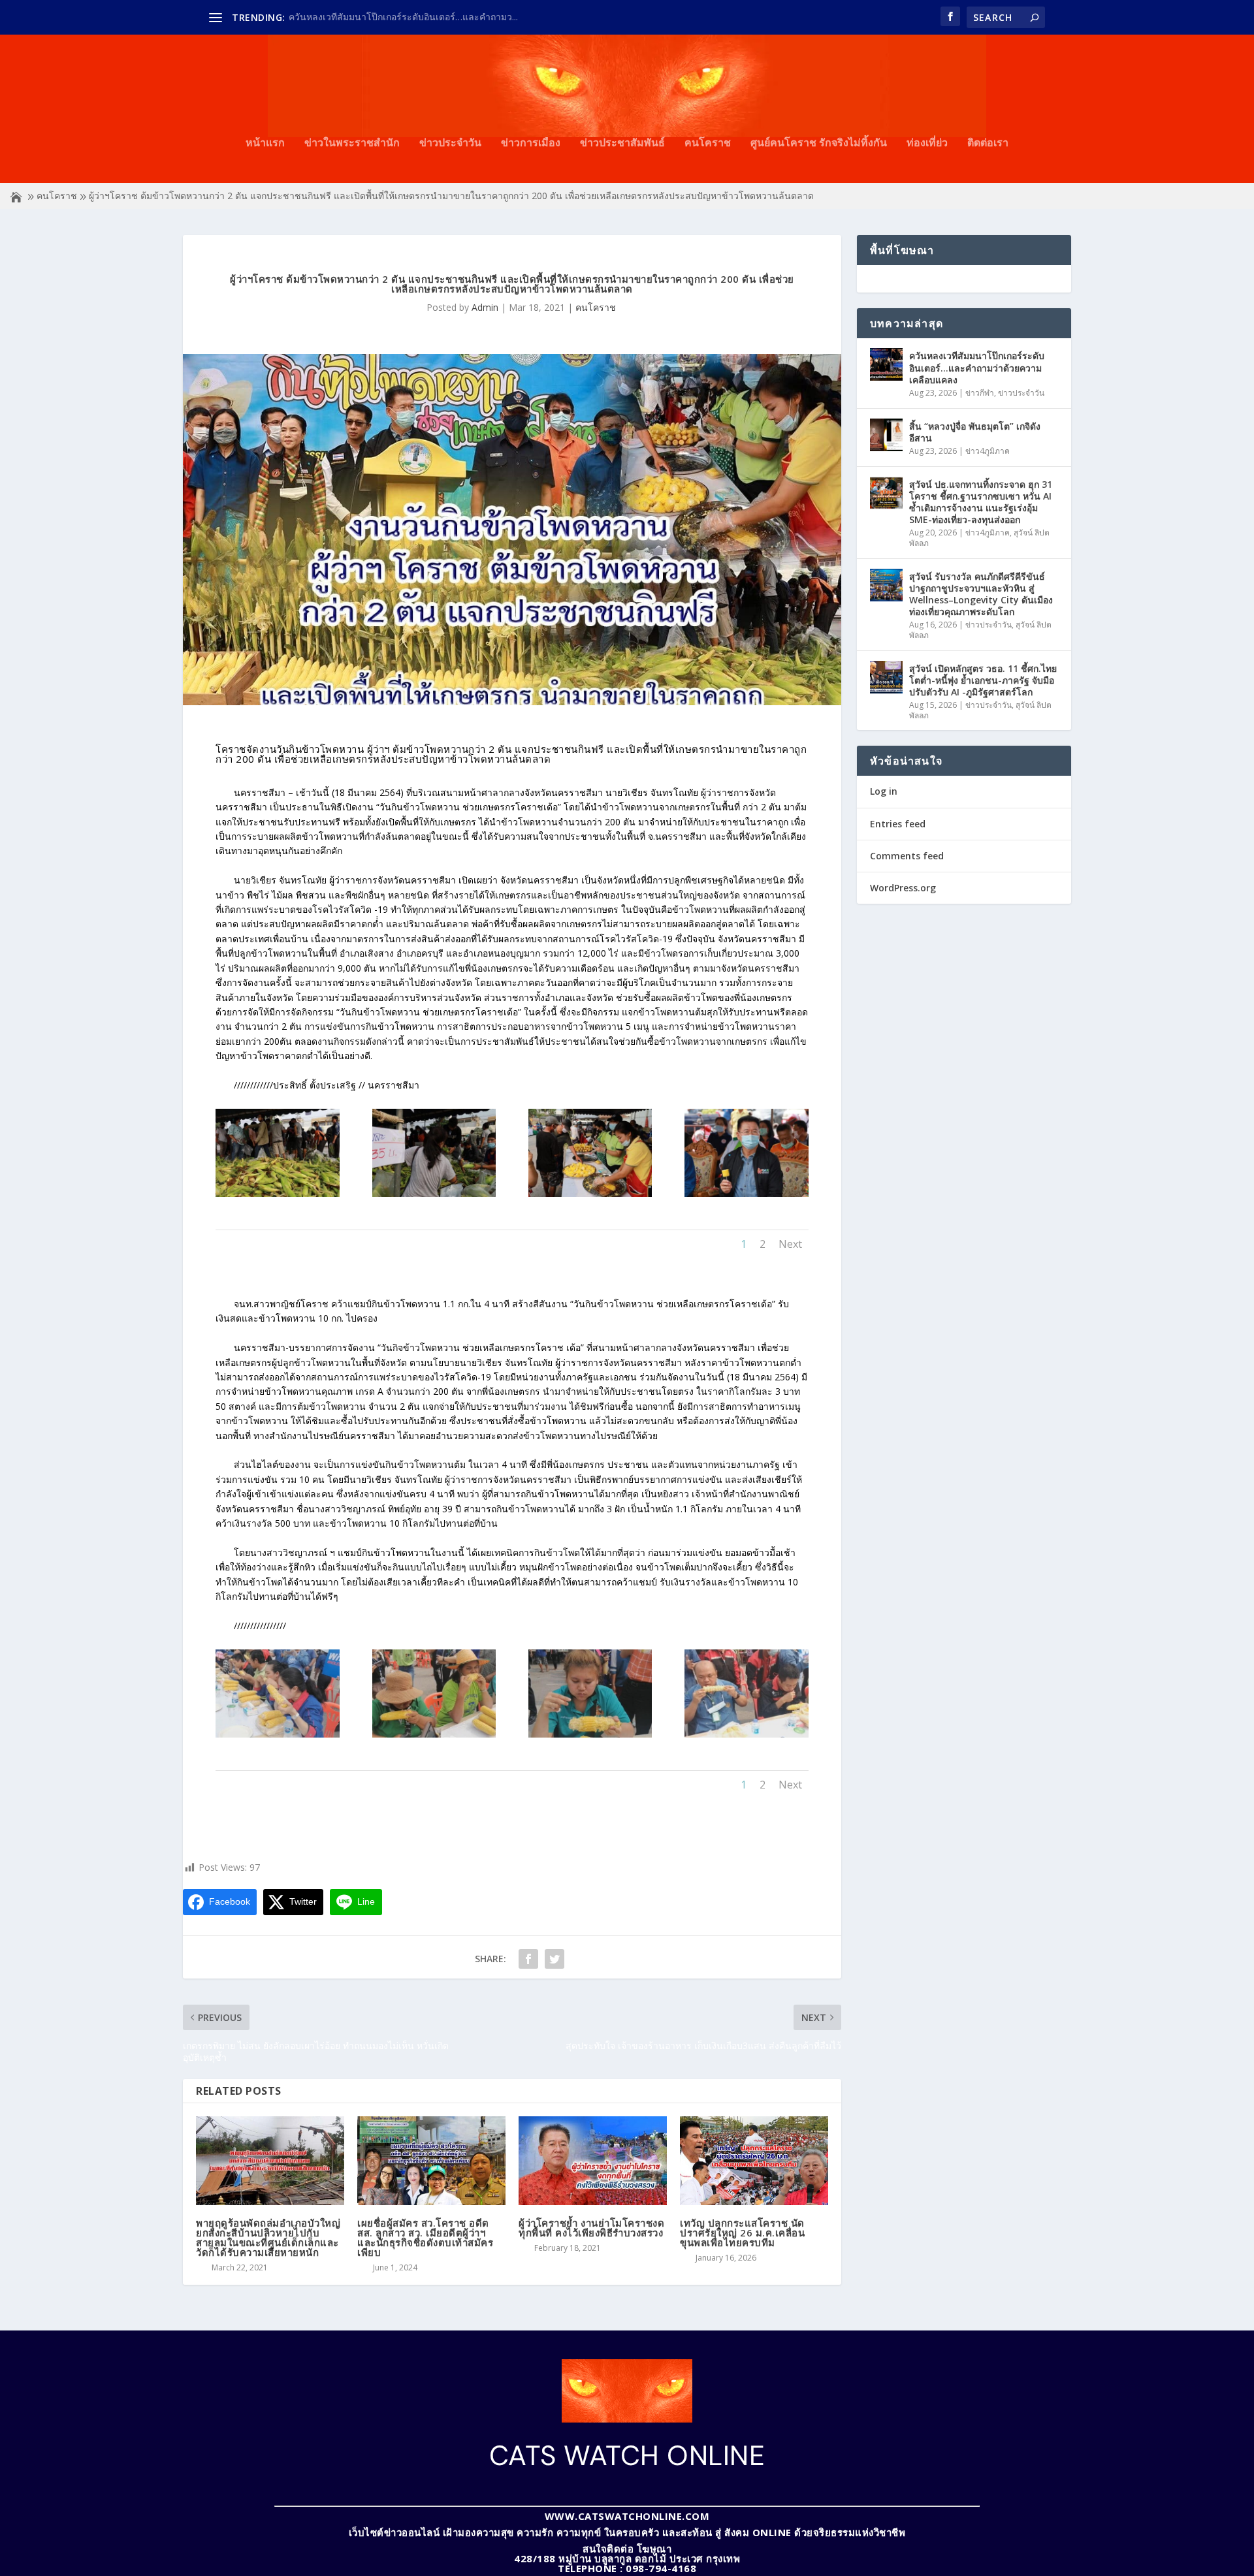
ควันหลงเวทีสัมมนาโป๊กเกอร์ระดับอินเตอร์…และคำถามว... (403, 17)
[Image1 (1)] (277, 1734)
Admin (485, 307)
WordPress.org (903, 888)
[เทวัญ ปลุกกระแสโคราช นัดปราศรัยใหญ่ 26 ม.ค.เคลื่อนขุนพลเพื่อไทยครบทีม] (754, 2161)
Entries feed (898, 824)
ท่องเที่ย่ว (927, 143)
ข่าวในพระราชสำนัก (352, 143)
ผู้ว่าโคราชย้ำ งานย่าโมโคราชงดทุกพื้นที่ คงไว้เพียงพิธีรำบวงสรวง (591, 2228)
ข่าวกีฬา (980, 393)
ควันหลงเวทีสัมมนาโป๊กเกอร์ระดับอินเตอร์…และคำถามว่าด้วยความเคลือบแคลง (977, 367)
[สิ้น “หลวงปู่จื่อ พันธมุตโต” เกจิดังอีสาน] (886, 435)
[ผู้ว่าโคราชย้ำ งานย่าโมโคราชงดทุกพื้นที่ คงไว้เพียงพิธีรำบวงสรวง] (593, 2161)
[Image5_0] (434, 1193)
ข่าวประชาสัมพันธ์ (622, 143)
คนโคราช (708, 143)
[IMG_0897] (746, 1193)
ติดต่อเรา (988, 143)
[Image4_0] (277, 1193)
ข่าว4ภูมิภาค (988, 451)
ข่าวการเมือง (531, 143)
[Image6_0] (590, 1193)
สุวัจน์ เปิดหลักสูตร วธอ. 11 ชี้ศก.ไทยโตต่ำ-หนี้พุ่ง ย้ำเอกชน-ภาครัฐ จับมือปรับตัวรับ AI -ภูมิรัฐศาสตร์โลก (983, 680)
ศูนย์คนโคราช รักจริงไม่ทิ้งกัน (819, 143)
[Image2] (434, 1734)
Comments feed (907, 856)
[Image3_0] (590, 1734)
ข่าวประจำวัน (450, 143)
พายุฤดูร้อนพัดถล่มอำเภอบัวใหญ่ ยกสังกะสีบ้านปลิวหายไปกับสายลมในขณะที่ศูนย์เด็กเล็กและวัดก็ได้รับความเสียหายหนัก (268, 2237)
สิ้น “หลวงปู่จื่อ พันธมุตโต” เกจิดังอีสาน (975, 432)
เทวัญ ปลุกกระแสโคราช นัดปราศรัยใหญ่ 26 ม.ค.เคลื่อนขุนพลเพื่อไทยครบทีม (742, 2233)
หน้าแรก (265, 143)
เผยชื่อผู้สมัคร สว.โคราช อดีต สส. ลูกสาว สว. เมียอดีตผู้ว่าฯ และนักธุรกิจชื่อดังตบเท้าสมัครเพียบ (425, 2237)
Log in (884, 791)
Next (790, 1244)
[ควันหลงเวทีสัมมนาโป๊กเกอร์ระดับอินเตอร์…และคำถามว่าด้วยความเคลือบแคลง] (886, 364)
